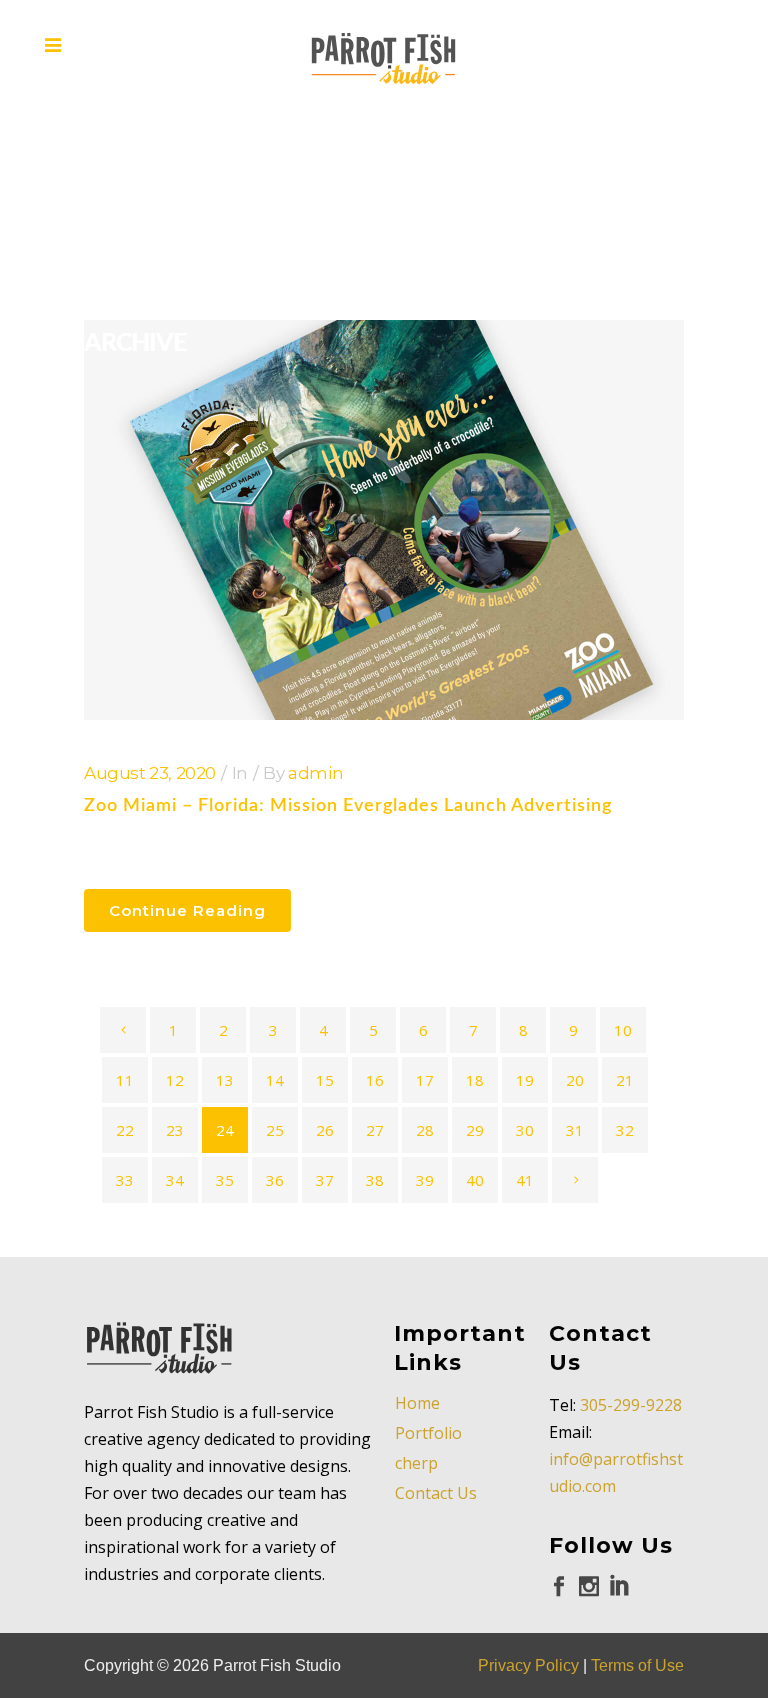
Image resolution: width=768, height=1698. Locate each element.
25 (275, 1130)
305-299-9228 (631, 1405)
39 (425, 1180)
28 (425, 1130)
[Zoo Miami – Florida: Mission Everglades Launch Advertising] (384, 520)
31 (575, 1130)
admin (315, 773)
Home (417, 1403)
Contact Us (436, 1493)
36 (275, 1180)
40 (475, 1180)
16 (375, 1080)
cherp (416, 1463)
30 (525, 1130)
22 (125, 1130)
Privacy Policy (528, 1665)
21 (625, 1080)
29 (475, 1130)
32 (625, 1130)
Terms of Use (637, 1665)
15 (325, 1080)
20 (575, 1080)
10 (623, 1030)
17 (425, 1080)
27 (375, 1130)
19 (525, 1080)
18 (475, 1080)
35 (225, 1180)
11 (125, 1080)
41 (525, 1180)
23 (175, 1130)
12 (175, 1080)
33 (125, 1180)
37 (325, 1180)
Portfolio (428, 1433)
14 (275, 1080)
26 (325, 1130)
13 (225, 1080)
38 (375, 1180)
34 (175, 1180)
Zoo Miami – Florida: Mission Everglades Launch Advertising (348, 806)
